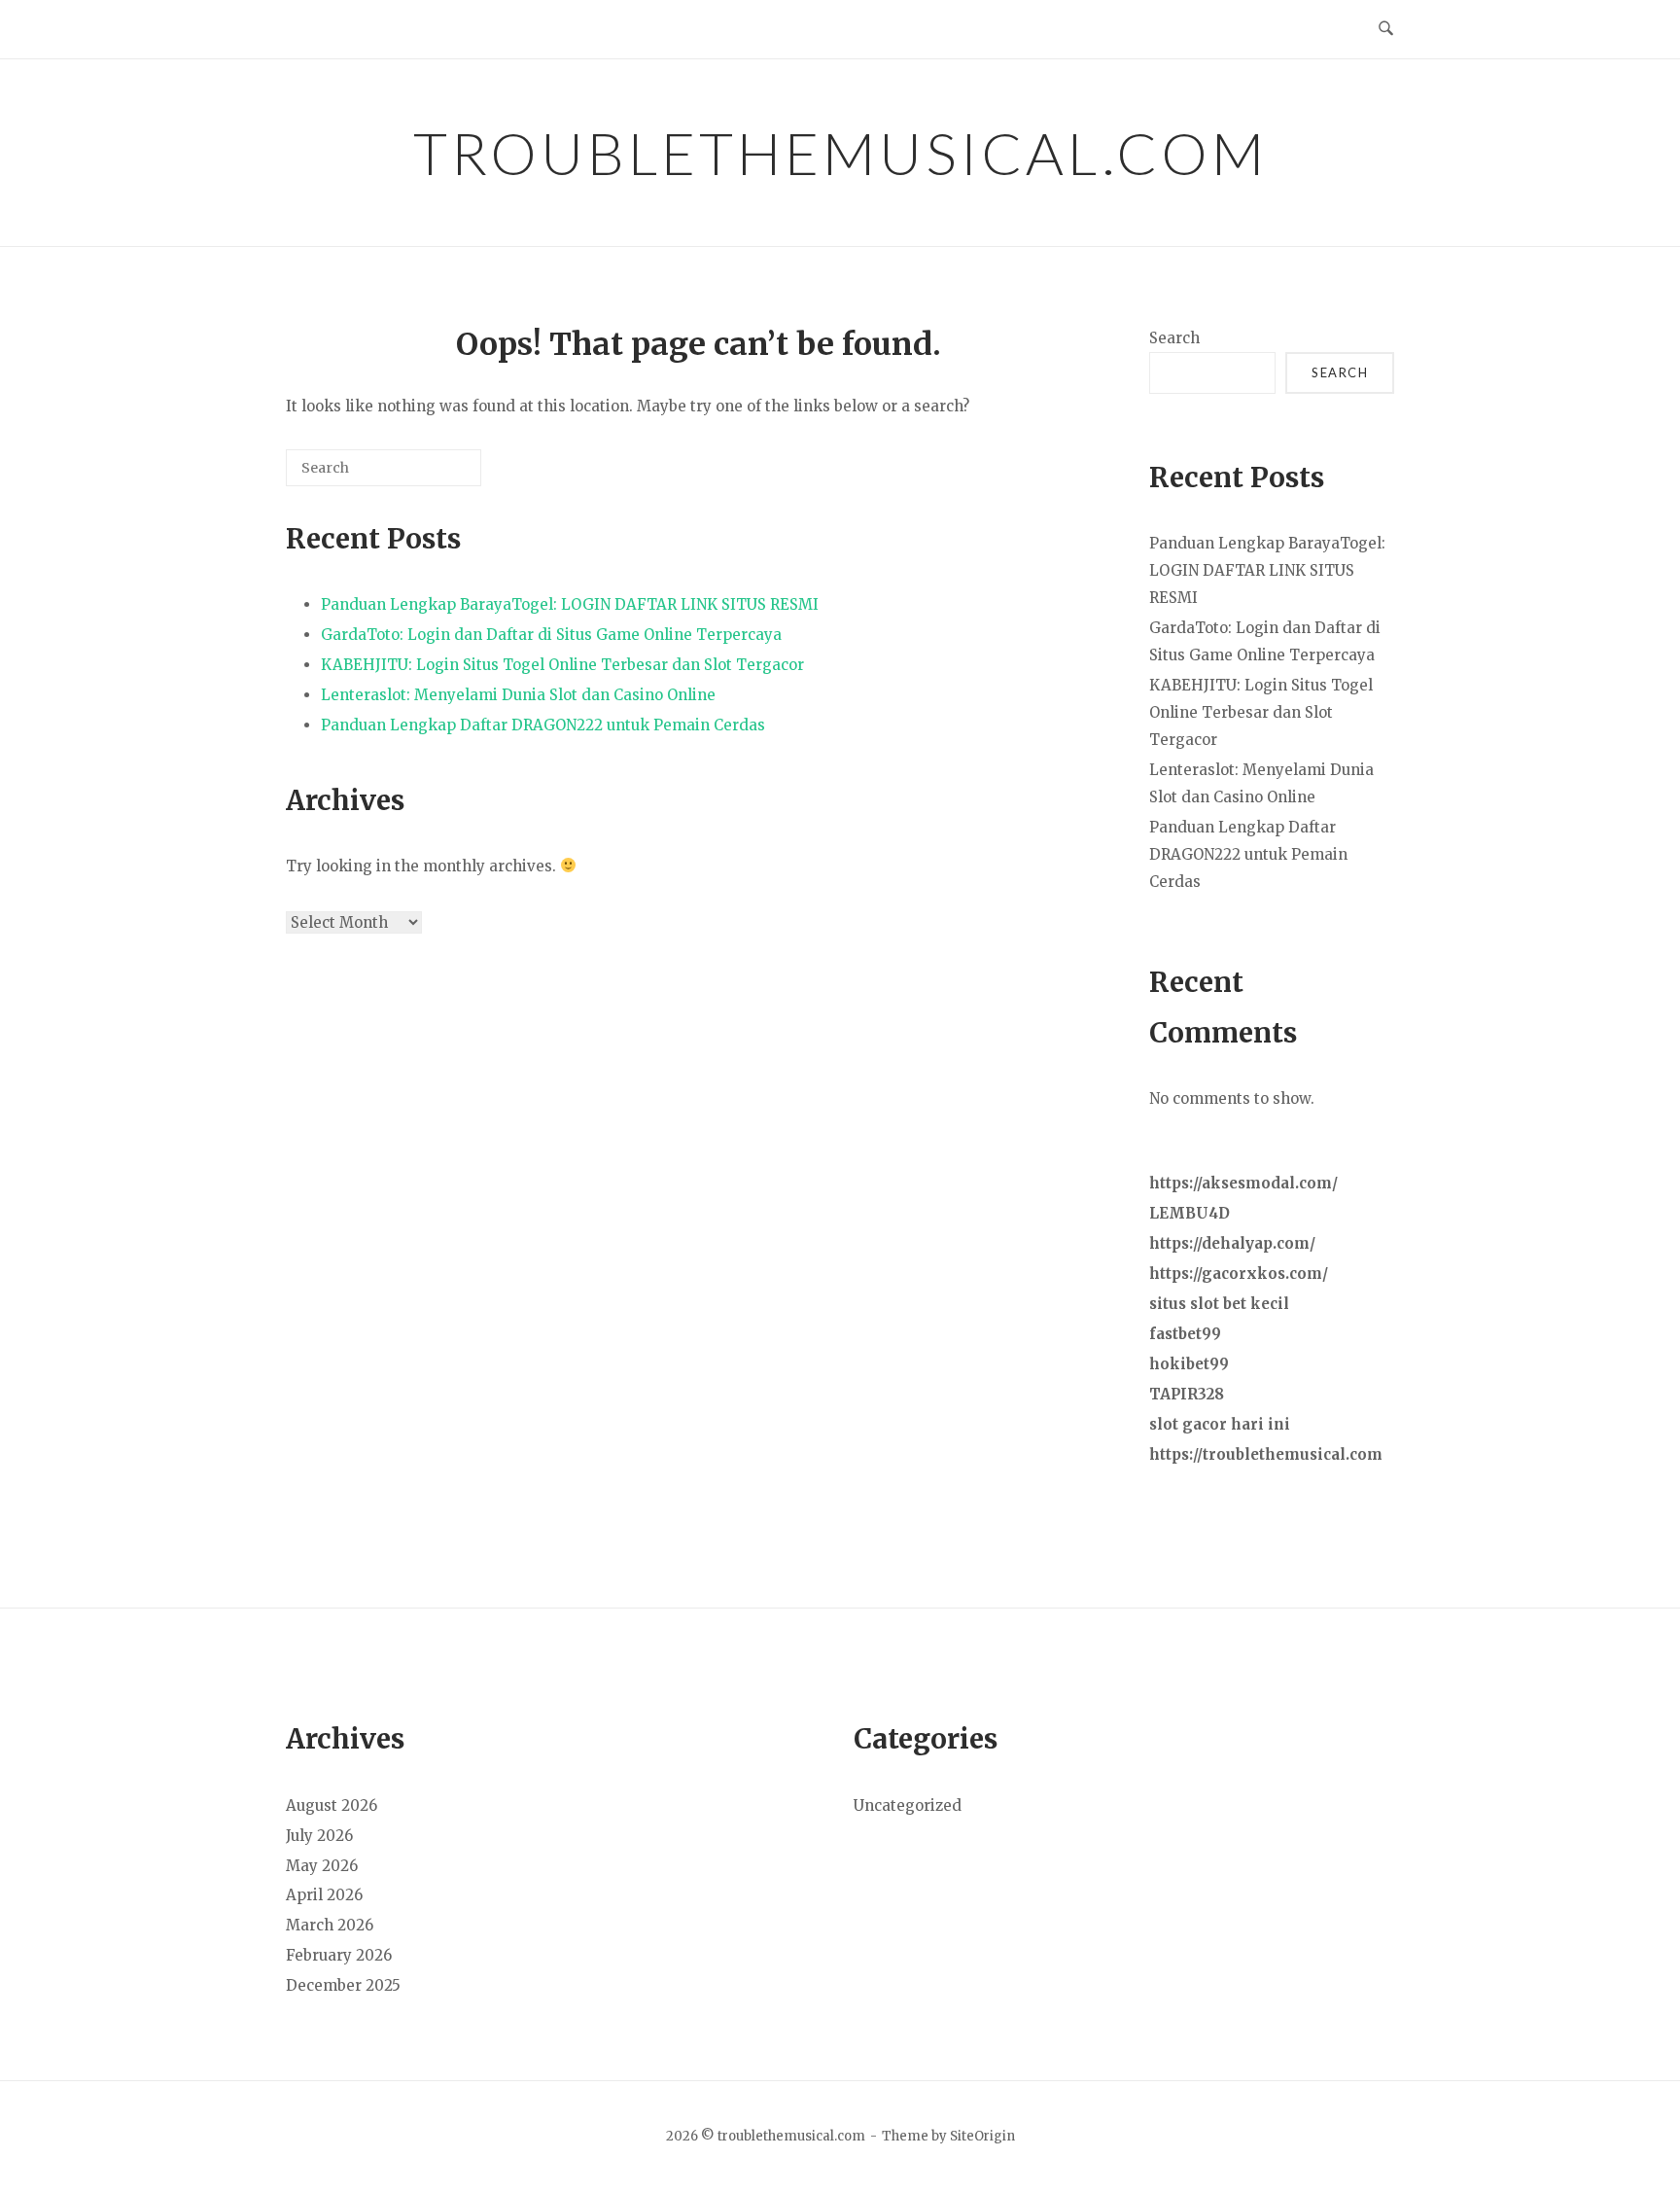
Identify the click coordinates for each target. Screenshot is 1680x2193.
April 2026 (324, 1895)
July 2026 (319, 1836)
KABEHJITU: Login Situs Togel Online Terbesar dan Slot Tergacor (562, 665)
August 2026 (332, 1805)
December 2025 (343, 1985)
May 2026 (322, 1866)
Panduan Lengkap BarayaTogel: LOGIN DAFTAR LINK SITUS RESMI (570, 604)
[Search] (437, 475)
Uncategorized (908, 1805)
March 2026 (330, 1925)
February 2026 (339, 1955)
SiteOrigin (982, 2136)
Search (1174, 338)
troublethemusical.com (840, 153)
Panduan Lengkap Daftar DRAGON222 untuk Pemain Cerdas (543, 725)
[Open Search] (1386, 29)
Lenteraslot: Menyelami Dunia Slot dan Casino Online (518, 695)
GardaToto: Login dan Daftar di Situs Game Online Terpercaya (551, 635)
